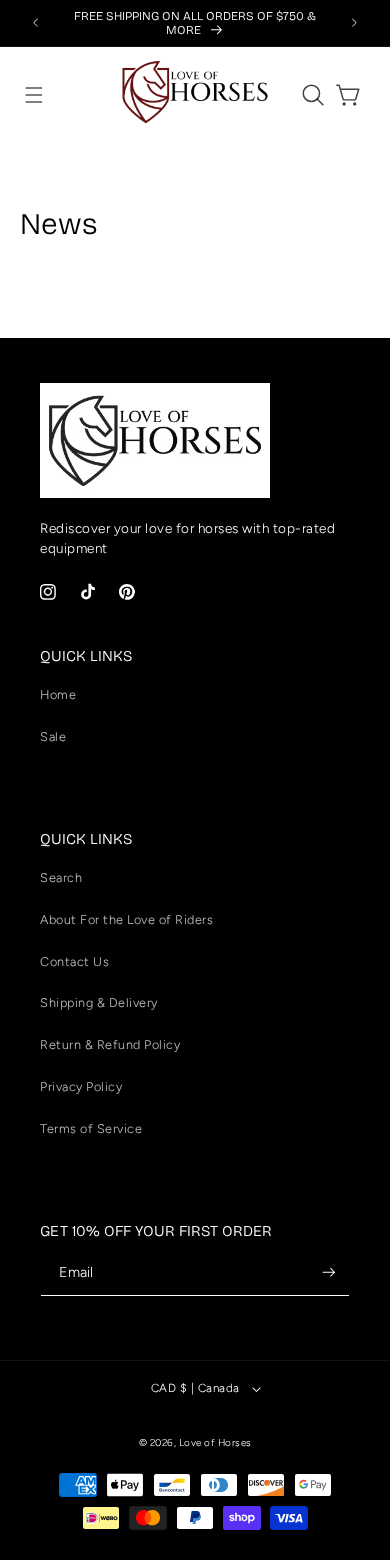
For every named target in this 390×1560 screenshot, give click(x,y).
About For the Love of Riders (126, 919)
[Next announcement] (355, 23)
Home (58, 694)
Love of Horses (215, 1442)
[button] (34, 95)
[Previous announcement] (36, 23)
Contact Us (74, 961)
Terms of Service (91, 1128)
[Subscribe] (329, 1273)
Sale (53, 736)
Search (61, 877)
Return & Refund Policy (110, 1044)
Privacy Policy (81, 1086)
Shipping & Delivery (99, 1002)
